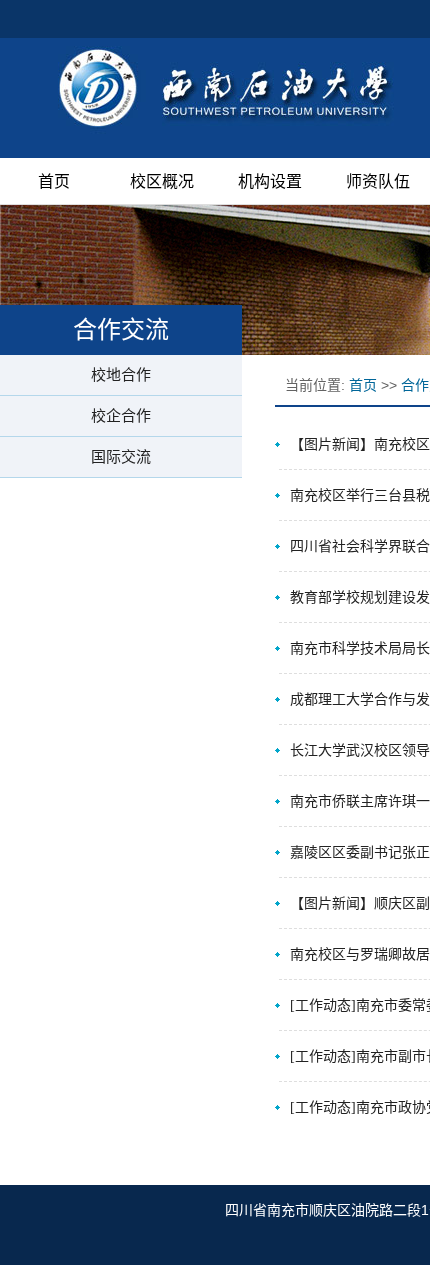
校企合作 (121, 415)
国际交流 (121, 456)
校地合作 (121, 374)
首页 (54, 181)
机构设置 (270, 181)
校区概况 (162, 181)
